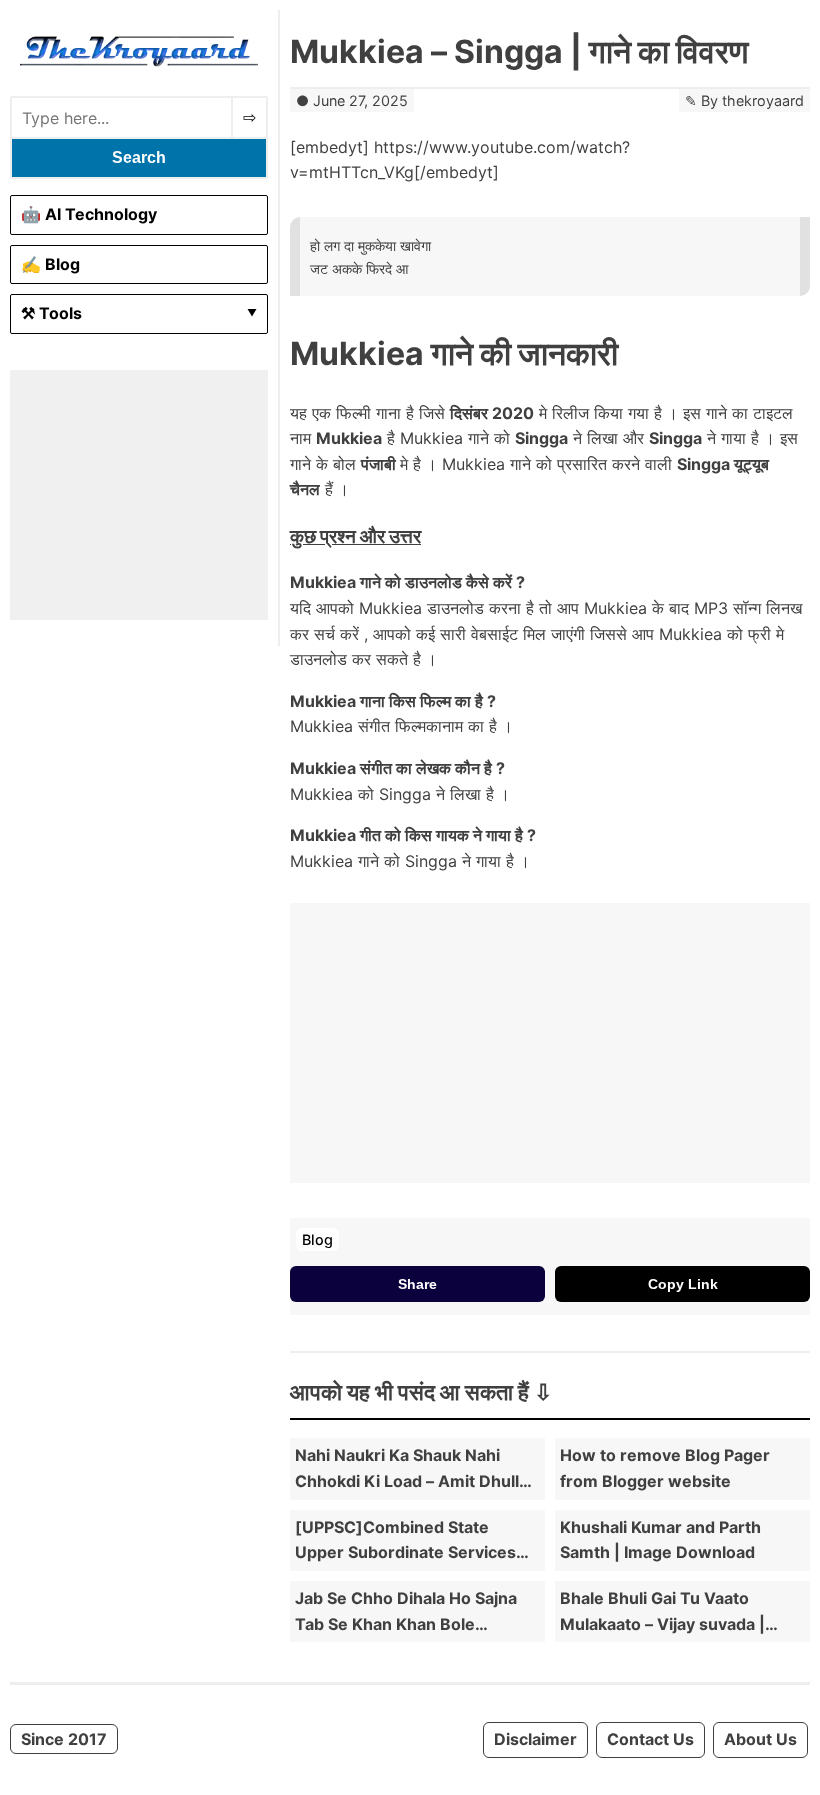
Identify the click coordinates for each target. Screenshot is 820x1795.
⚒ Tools (51, 313)
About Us (760, 1739)
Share (417, 1284)
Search (139, 157)
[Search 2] (249, 117)
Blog (317, 1239)
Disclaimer (535, 1739)
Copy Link (683, 1284)
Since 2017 (64, 1739)
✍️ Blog (50, 264)
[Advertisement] (139, 495)
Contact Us (650, 1739)
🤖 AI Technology (89, 214)
